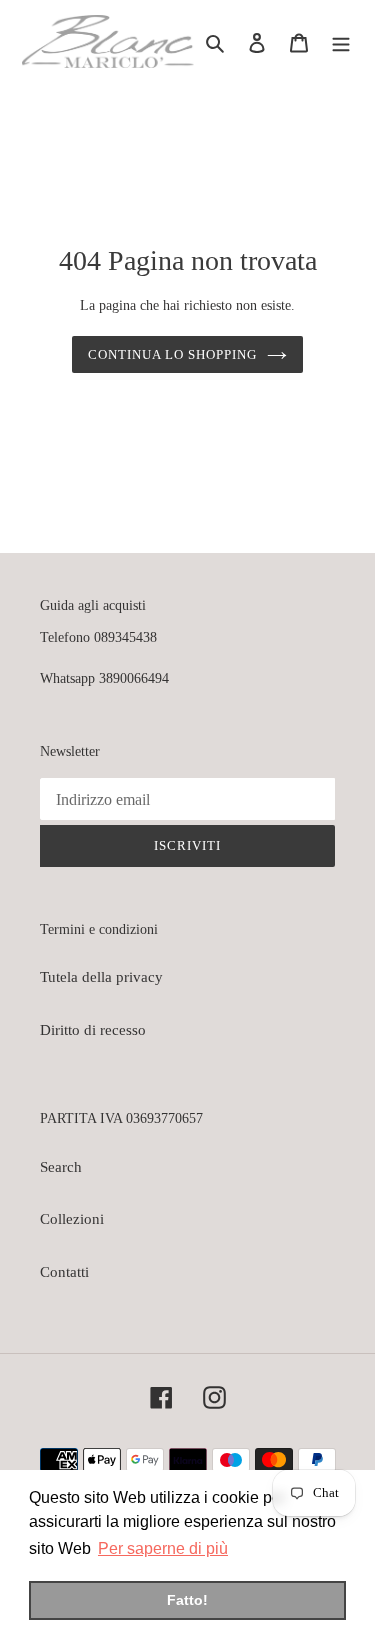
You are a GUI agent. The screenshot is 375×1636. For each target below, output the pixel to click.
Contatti (64, 1272)
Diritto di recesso (93, 1030)
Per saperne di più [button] (163, 1548)
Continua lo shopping (173, 354)
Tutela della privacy (101, 977)
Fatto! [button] (187, 1600)
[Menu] (341, 41)
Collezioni (72, 1219)
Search (61, 1167)
